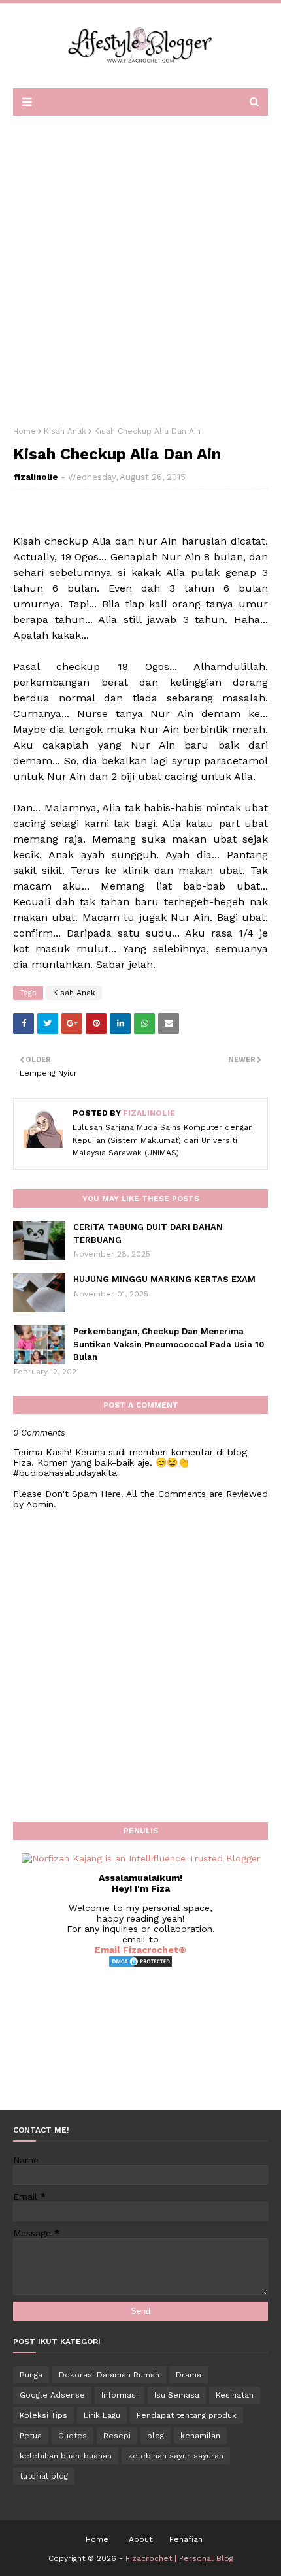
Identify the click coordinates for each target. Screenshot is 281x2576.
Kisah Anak (65, 431)
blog (156, 2436)
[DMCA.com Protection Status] (140, 1965)
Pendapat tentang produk (187, 2415)
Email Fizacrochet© (140, 1950)
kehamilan (200, 2436)
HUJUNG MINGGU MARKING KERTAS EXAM (164, 1279)
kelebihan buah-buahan (66, 2456)
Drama (189, 2375)
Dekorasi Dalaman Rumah (109, 2375)
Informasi (120, 2395)
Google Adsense (52, 2395)
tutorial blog (44, 2476)
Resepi (117, 2436)
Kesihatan (235, 2395)
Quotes (73, 2436)
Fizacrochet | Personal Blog (179, 2558)
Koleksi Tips (43, 2415)
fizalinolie (36, 477)
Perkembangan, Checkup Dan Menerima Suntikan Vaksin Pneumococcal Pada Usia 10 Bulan (169, 1344)
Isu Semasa (177, 2395)
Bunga (31, 2375)
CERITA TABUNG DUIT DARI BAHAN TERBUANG (148, 1233)
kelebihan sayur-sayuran (176, 2456)
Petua (31, 2436)
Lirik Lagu (102, 2415)
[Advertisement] (140, 266)
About (140, 2539)
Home (25, 431)
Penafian (186, 2539)
